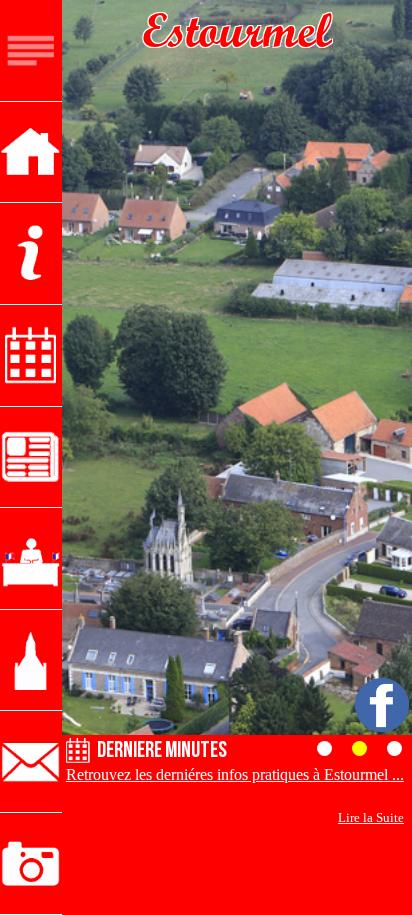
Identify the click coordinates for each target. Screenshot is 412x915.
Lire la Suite (371, 818)
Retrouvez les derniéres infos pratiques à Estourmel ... (235, 774)
